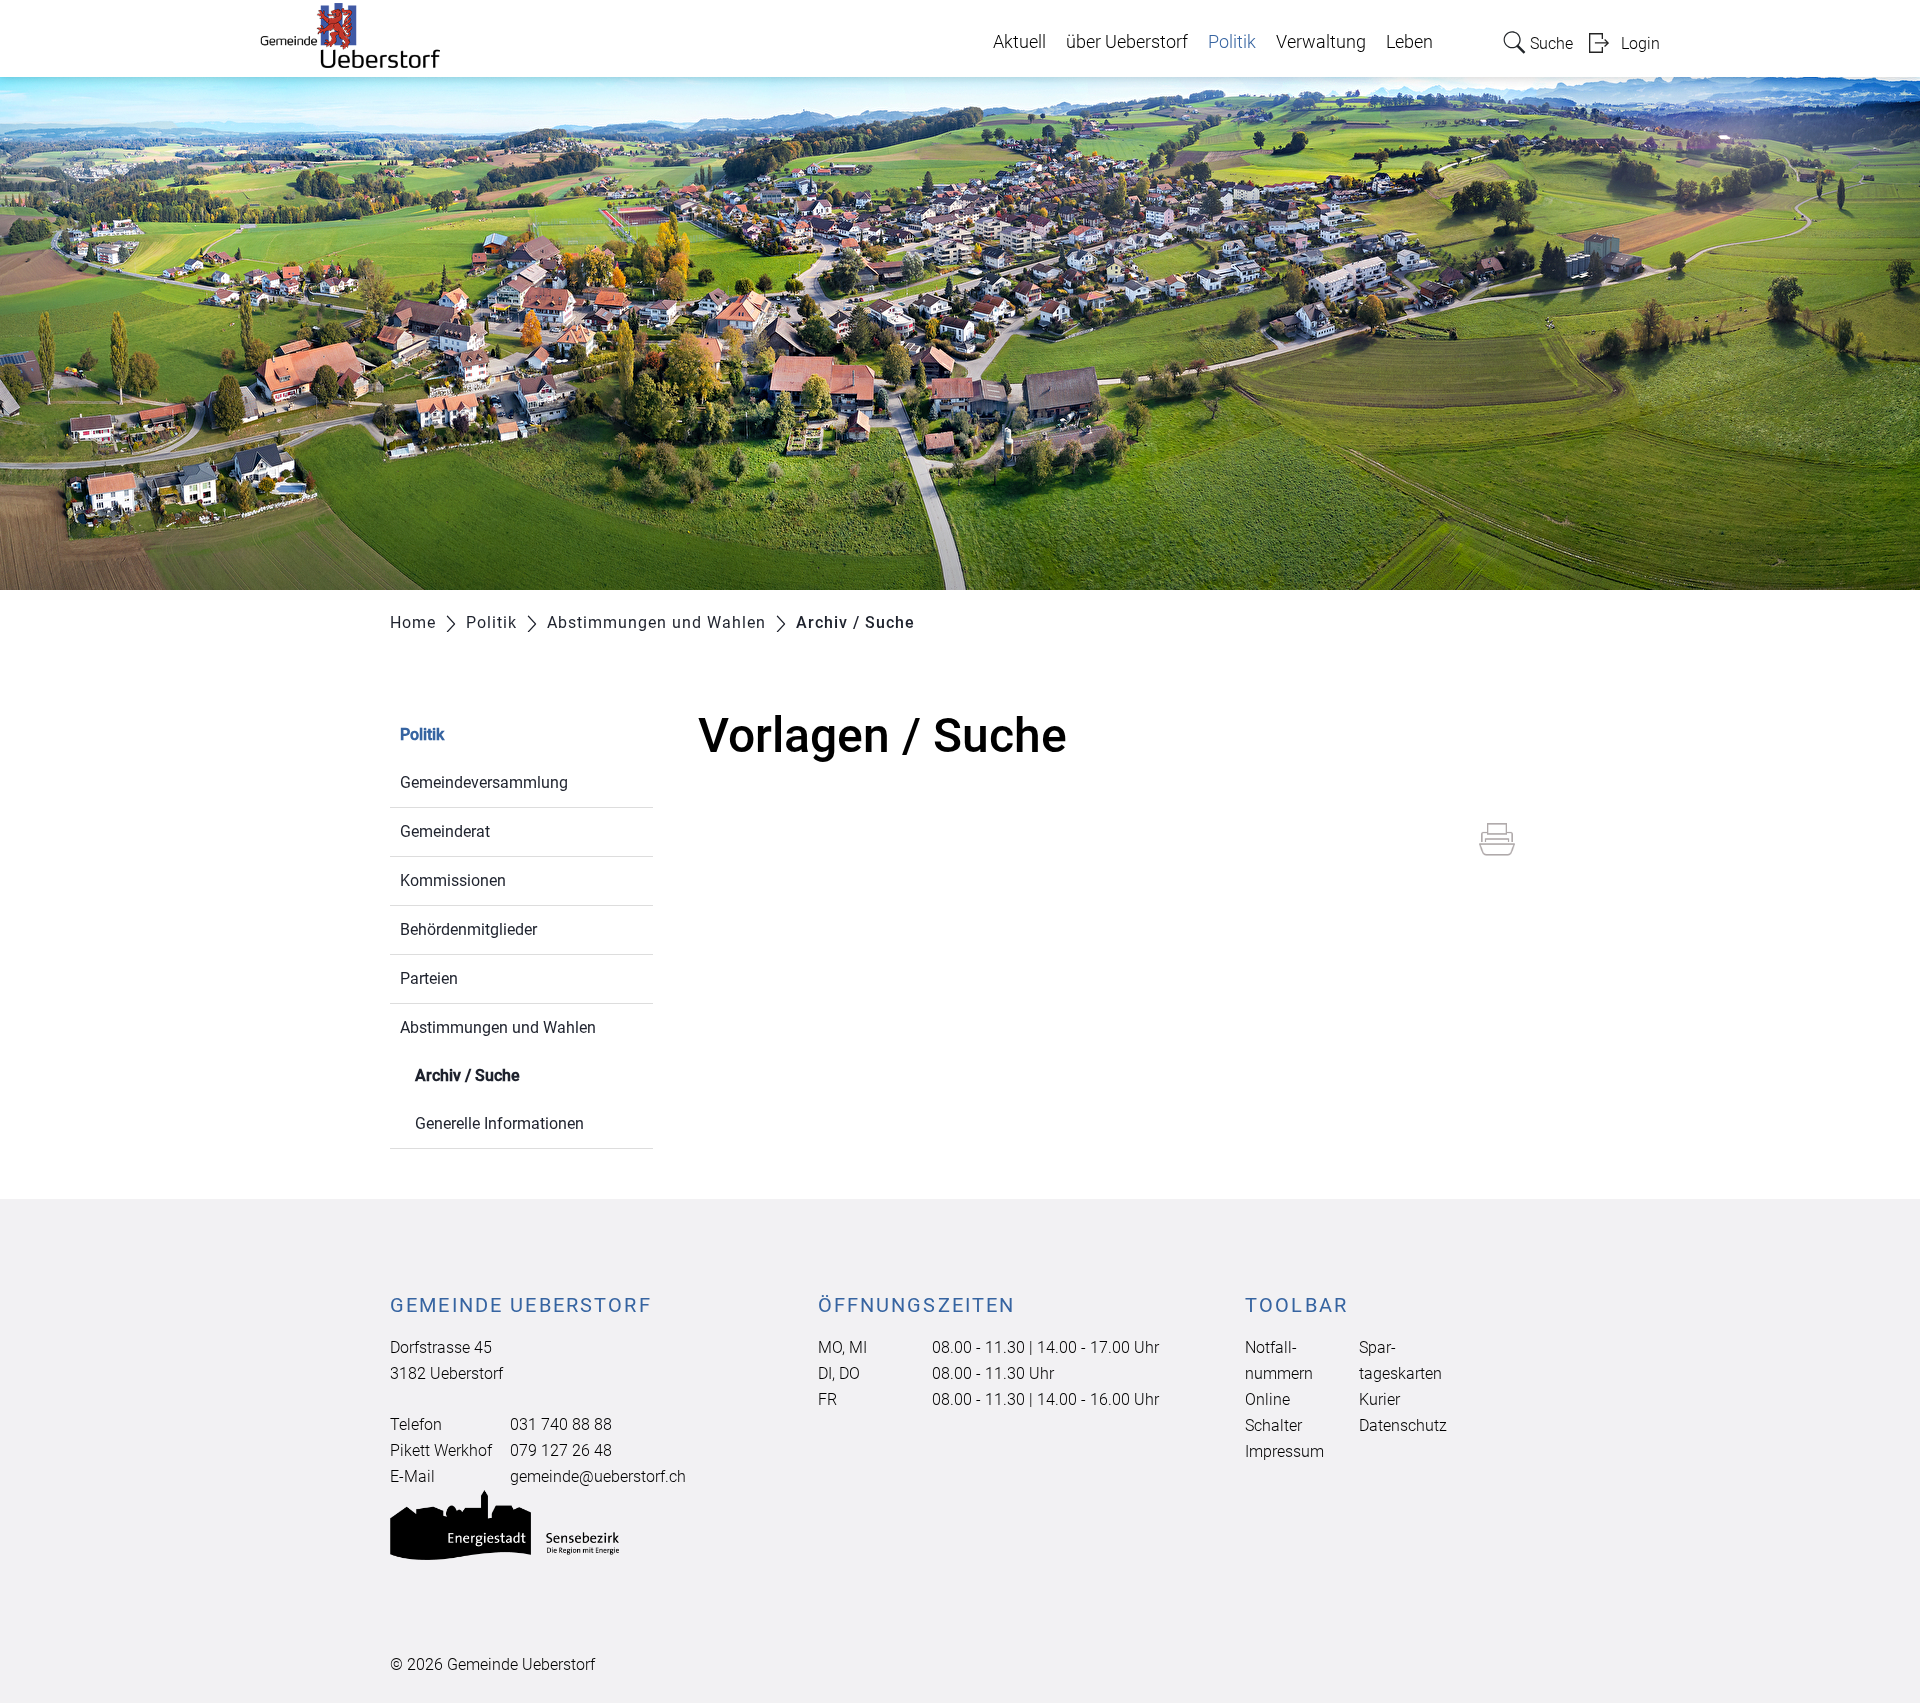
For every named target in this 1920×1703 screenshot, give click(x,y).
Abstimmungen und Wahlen (498, 1027)
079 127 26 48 (561, 1450)
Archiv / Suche (515, 1075)
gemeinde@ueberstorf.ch (598, 1476)
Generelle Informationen (499, 1123)
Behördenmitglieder (468, 929)
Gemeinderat (445, 831)
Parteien (429, 978)
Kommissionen (453, 880)
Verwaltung (1321, 42)
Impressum (1284, 1451)
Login (1640, 43)
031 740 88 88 (561, 1424)
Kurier (1379, 1399)
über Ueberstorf (1127, 42)
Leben (1409, 42)
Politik (1232, 42)
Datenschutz (1403, 1425)
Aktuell (1019, 42)
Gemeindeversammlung (484, 782)
